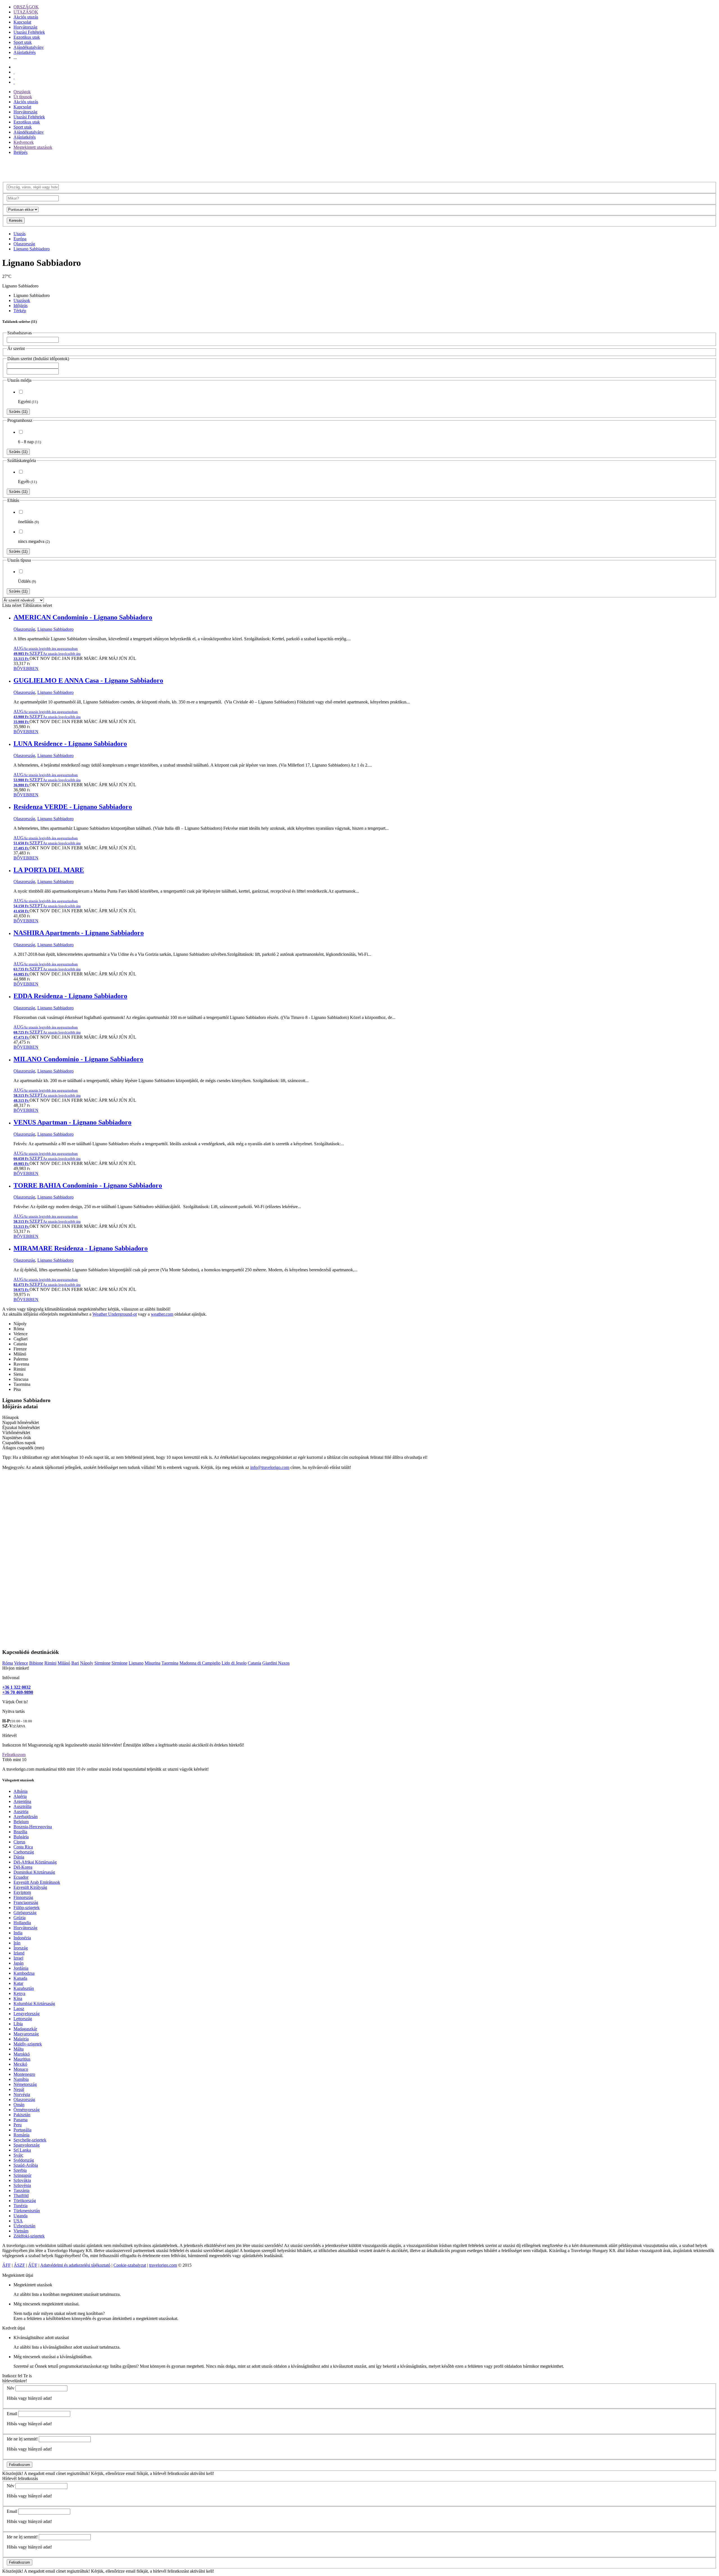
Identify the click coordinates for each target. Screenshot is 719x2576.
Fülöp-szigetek (27, 1908)
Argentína (22, 1801)
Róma (19, 1329)
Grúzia (20, 1918)
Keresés (16, 220)
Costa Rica (23, 1847)
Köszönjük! (13, 2473)
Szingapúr (22, 2175)
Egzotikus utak (27, 37)
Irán (17, 1943)
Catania (20, 1344)
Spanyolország (27, 2145)
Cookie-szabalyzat (130, 2265)
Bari (75, 1663)
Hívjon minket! (16, 1668)
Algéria (20, 1796)
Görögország (25, 1913)
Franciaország (26, 1902)
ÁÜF (33, 2265)
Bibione (36, 1663)
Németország (25, 2084)
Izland (19, 1953)
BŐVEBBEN (26, 668)
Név (11, 2388)
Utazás (20, 234)
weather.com (162, 1314)
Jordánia (21, 1968)
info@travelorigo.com (270, 1467)
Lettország (23, 2019)
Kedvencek (24, 142)
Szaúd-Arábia (26, 2165)
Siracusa (21, 1379)
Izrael (18, 1958)
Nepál (19, 2089)
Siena (18, 1374)
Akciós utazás (26, 17)
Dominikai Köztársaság (34, 1872)
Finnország (23, 1897)
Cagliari (21, 1339)
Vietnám (21, 2231)
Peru (18, 2125)
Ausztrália (22, 1806)
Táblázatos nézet (37, 605)
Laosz (19, 2009)
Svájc (18, 2155)
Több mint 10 (14, 1760)
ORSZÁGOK (26, 7)
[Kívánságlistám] (14, 72)
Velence (21, 1334)
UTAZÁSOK (26, 12)
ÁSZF (19, 2265)
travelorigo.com (163, 2265)
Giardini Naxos (276, 1663)
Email (12, 2414)
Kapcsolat (22, 22)
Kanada (20, 1978)
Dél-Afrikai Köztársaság (35, 1862)
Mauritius (22, 2059)
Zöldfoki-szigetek (29, 2236)
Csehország (24, 1852)
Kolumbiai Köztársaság (34, 2004)
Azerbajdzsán (26, 1817)
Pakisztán (22, 2115)
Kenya (19, 1993)
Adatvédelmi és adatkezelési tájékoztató (75, 2265)
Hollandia (22, 1923)
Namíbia (21, 2079)
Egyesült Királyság (30, 1887)
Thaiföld (21, 2196)
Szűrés (18, 412)
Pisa (17, 1389)
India (18, 1933)
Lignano (136, 1663)
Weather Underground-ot (115, 1314)
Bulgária (21, 1837)
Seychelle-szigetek (30, 2140)
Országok (22, 92)
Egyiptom (22, 1892)
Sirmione (102, 1663)
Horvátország (25, 27)
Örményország (27, 2110)
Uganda (21, 2216)
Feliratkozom (14, 1755)
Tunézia (21, 2206)
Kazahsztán (24, 1988)
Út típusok (23, 97)
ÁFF (6, 2265)
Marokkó (22, 2054)
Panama (21, 2120)
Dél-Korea (23, 1867)
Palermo (21, 1359)
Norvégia (22, 2094)
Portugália (22, 2130)
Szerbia (20, 2170)
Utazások (22, 300)
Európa (20, 239)
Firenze (20, 1349)
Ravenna (21, 1364)
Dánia (19, 1857)
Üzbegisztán (24, 2226)
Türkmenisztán (27, 2211)
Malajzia (21, 2039)
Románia (21, 2135)
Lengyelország (27, 2014)
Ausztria (21, 1812)
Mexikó (20, 2064)
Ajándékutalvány (29, 47)
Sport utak (23, 42)
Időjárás (21, 306)
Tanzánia (21, 2190)
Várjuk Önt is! (15, 1702)
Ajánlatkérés (25, 52)
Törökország (25, 2201)
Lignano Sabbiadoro (32, 249)
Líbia (18, 2024)
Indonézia (22, 1938)
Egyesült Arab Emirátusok (37, 1882)
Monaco (21, 2069)
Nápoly (20, 1324)
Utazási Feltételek (29, 32)
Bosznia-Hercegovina (33, 1827)
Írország (21, 1948)
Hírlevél (9, 1735)
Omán (19, 2105)
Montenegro (24, 2074)
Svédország (24, 2160)
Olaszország (24, 244)
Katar (18, 1983)
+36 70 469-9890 (18, 1692)
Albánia (21, 1791)
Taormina (22, 1384)
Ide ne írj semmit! (22, 2439)
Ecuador (21, 1877)
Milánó (20, 1354)
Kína (18, 1998)
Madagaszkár (25, 2029)
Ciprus (19, 1842)
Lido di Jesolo (234, 1663)
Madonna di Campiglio (200, 1663)
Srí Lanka (22, 2150)
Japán (19, 1963)
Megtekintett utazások (33, 147)
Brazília (20, 1832)
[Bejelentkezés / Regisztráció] (14, 82)
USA (18, 2221)
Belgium (21, 1822)
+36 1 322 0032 (16, 1687)
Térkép (20, 311)
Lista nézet (12, 605)
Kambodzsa (24, 1973)
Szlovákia (22, 2180)
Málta (19, 2049)
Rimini (20, 1369)
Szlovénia (22, 2185)
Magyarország (26, 2034)
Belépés (21, 152)
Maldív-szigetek (28, 2044)
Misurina (153, 1663)
